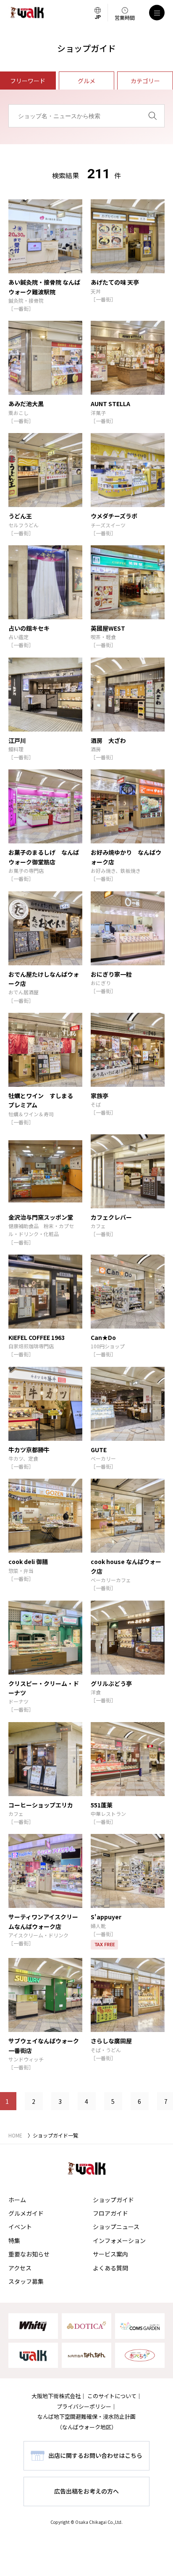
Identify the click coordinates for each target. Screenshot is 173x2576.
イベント (20, 2227)
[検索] (153, 116)
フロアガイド (110, 2213)
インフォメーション (119, 2240)
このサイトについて (112, 2396)
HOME (15, 2135)
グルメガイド (26, 2213)
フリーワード (28, 81)
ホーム (17, 2200)
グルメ (86, 81)
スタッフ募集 (26, 2281)
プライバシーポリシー (84, 2406)
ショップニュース (116, 2227)
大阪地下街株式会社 (56, 2396)
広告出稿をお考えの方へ (86, 2491)
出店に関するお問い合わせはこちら (95, 2455)
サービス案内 (110, 2254)
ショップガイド (113, 2200)
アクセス (20, 2268)
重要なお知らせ (29, 2254)
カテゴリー (145, 81)
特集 (14, 2240)
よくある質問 (110, 2268)
